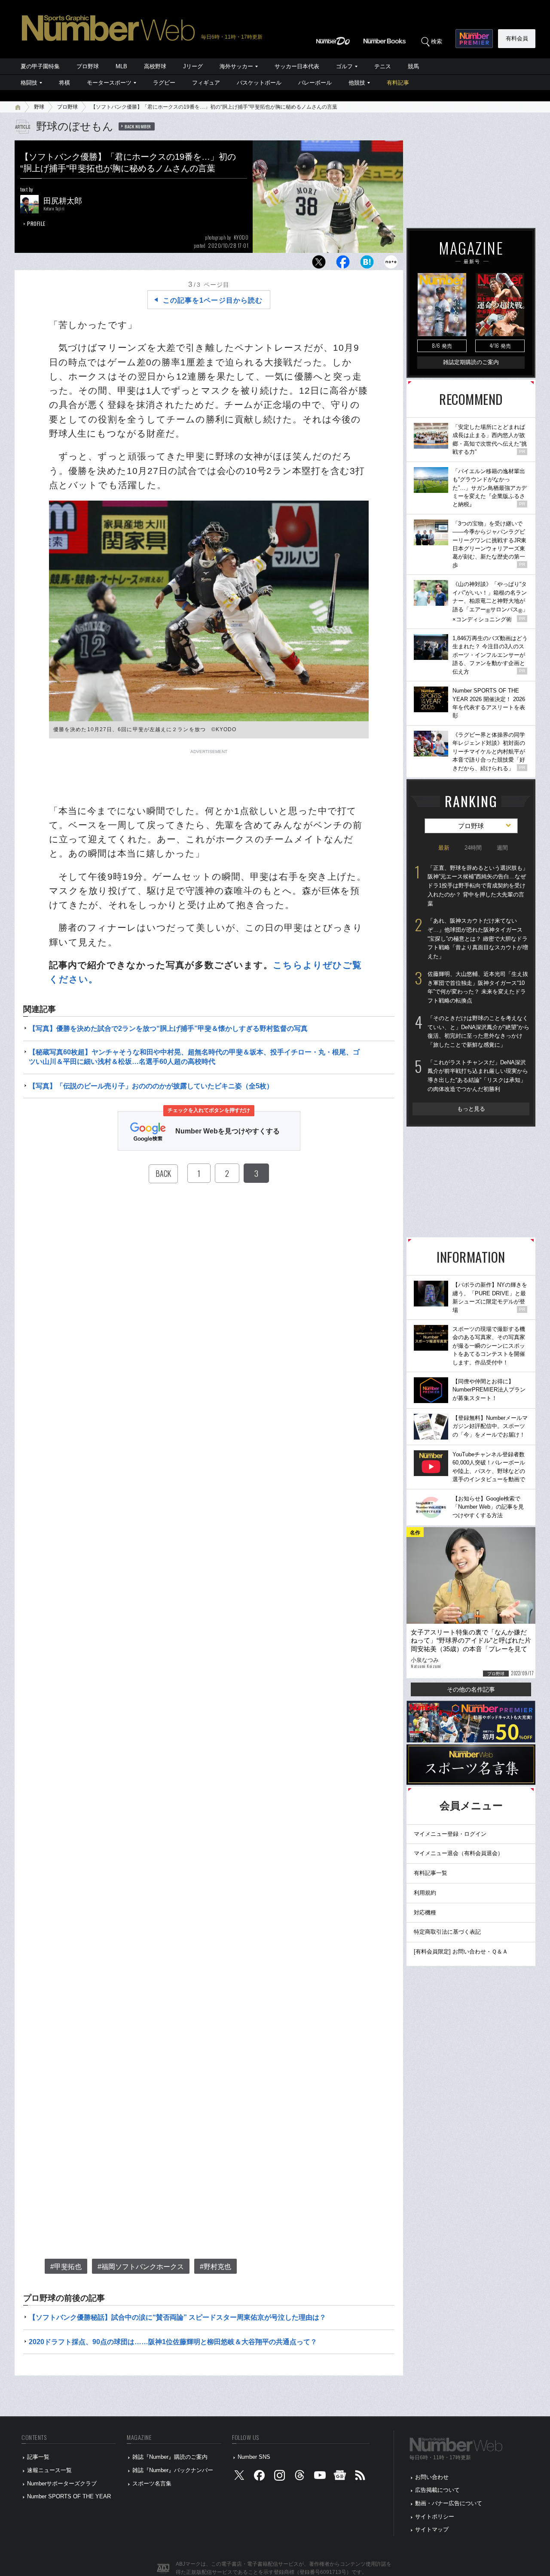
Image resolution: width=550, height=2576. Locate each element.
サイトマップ (432, 2529)
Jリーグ (193, 66)
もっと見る (471, 1109)
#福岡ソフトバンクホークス (141, 2267)
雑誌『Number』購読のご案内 (170, 2457)
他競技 (357, 83)
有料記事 (398, 83)
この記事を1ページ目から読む (213, 300)
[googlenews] (340, 2477)
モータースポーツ (109, 83)
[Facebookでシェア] (343, 264)
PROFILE (36, 223)
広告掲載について (437, 2490)
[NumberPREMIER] (474, 39)
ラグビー (164, 83)
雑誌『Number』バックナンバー (173, 2470)
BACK (163, 1173)
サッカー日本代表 (297, 66)
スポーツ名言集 (152, 2483)
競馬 (413, 66)
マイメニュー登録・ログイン (450, 1834)
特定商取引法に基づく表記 (447, 1932)
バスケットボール (259, 83)
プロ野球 (88, 66)
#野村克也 (215, 2267)
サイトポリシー (435, 2517)
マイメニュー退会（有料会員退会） (458, 1853)
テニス (383, 66)
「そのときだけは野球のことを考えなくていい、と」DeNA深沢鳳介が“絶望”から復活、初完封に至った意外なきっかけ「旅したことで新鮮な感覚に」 (478, 1031)
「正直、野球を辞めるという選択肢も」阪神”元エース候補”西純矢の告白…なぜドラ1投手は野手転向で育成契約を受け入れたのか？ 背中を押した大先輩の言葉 (478, 886)
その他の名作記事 (471, 1689)
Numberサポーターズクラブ (62, 2483)
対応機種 (425, 1912)
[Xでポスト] (319, 264)
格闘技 (29, 83)
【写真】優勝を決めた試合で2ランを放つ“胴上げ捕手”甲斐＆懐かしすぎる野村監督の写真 (168, 1028)
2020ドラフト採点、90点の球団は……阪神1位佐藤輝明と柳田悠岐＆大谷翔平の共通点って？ (173, 2342)
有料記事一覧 (431, 1873)
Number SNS (254, 2457)
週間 (502, 848)
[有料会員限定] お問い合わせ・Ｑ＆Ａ (461, 1952)
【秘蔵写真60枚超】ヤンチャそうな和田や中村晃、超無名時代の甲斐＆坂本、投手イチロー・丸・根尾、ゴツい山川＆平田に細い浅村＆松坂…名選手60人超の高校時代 (194, 1057)
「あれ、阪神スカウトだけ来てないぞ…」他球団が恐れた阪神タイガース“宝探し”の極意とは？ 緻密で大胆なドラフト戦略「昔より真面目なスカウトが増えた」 (478, 939)
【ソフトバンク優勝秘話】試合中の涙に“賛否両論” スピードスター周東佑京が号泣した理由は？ (177, 2317)
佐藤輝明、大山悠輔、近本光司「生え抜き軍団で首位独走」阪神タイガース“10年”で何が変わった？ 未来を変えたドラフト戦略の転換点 (478, 987)
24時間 (473, 848)
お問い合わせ (432, 2477)
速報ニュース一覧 (49, 2470)
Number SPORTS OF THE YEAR (69, 2496)
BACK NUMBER (138, 126)
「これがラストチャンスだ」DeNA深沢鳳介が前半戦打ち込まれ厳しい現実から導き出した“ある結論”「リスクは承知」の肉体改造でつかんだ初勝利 (478, 1076)
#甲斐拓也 (66, 2267)
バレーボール (315, 83)
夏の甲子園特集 (40, 66)
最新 (444, 848)
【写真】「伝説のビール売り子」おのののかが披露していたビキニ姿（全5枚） (151, 1086)
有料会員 (517, 38)
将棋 (64, 83)
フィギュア (206, 83)
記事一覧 (38, 2457)
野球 (39, 107)
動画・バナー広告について (449, 2503)
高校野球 (155, 66)
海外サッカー (236, 66)
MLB (121, 66)
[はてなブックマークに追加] (367, 264)
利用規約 (425, 1893)
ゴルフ (344, 66)
